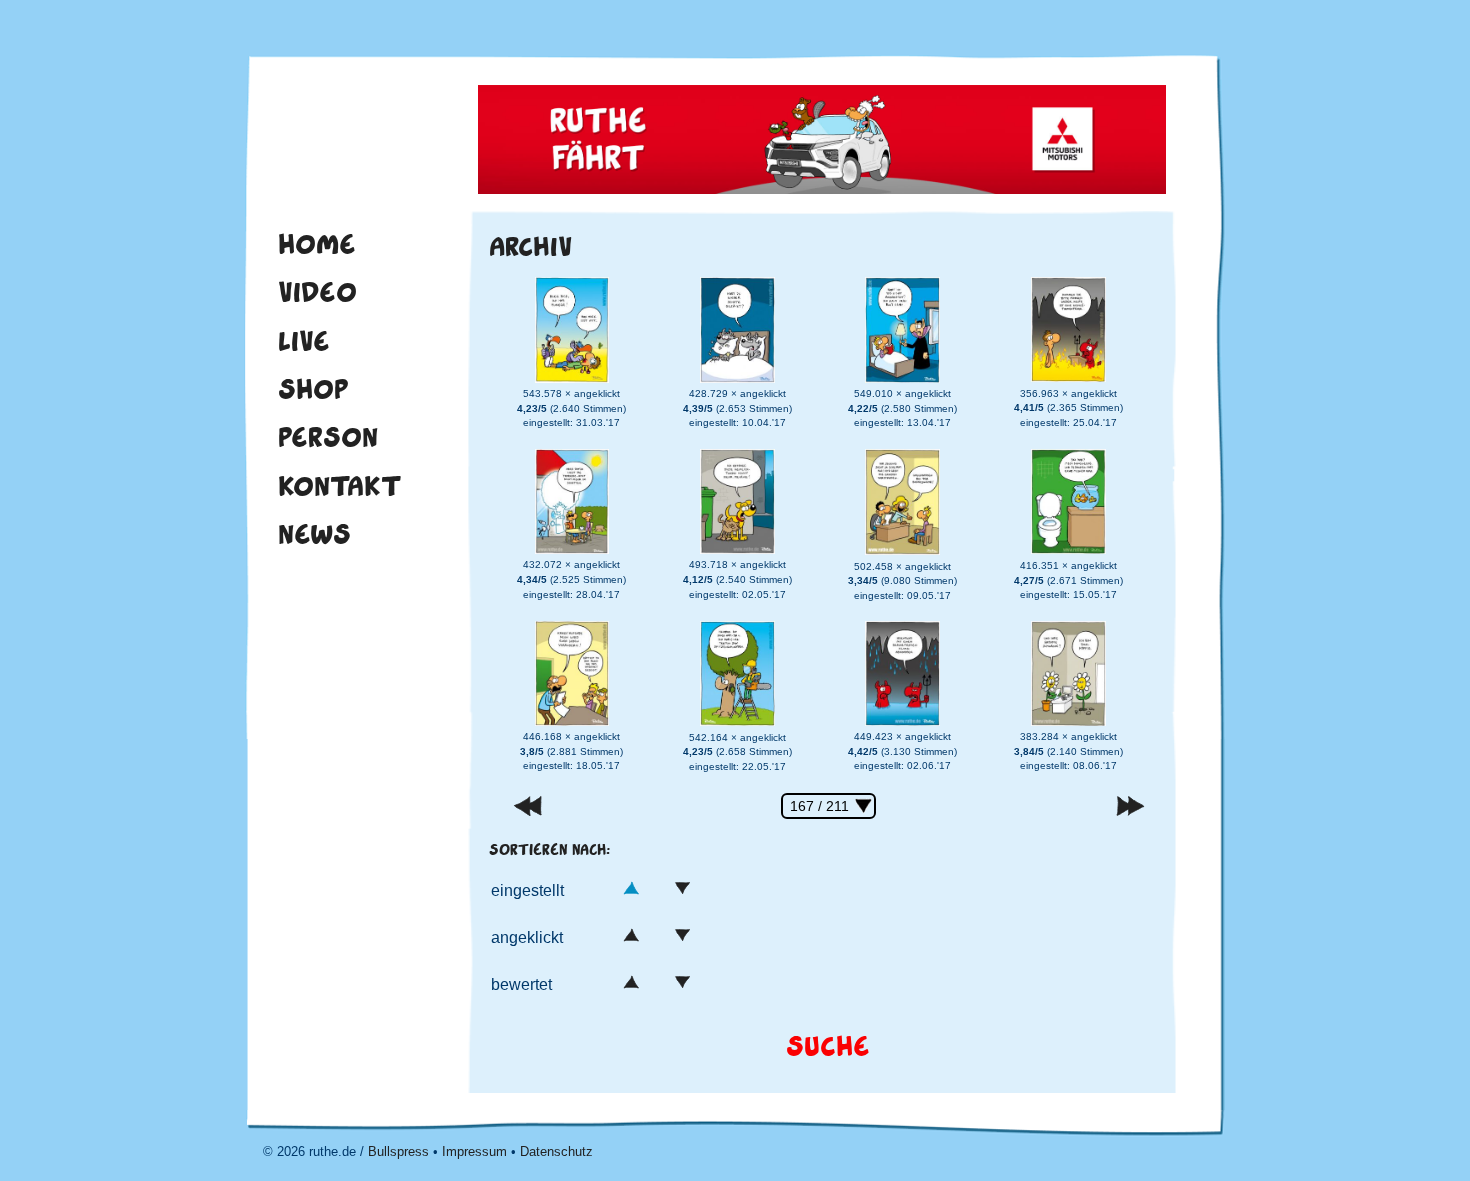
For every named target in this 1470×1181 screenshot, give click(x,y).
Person (328, 437)
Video (317, 292)
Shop (313, 389)
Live (304, 341)
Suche (828, 1046)
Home (317, 244)
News (314, 534)
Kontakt (340, 486)
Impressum (474, 1151)
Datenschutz (556, 1151)
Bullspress (398, 1151)
